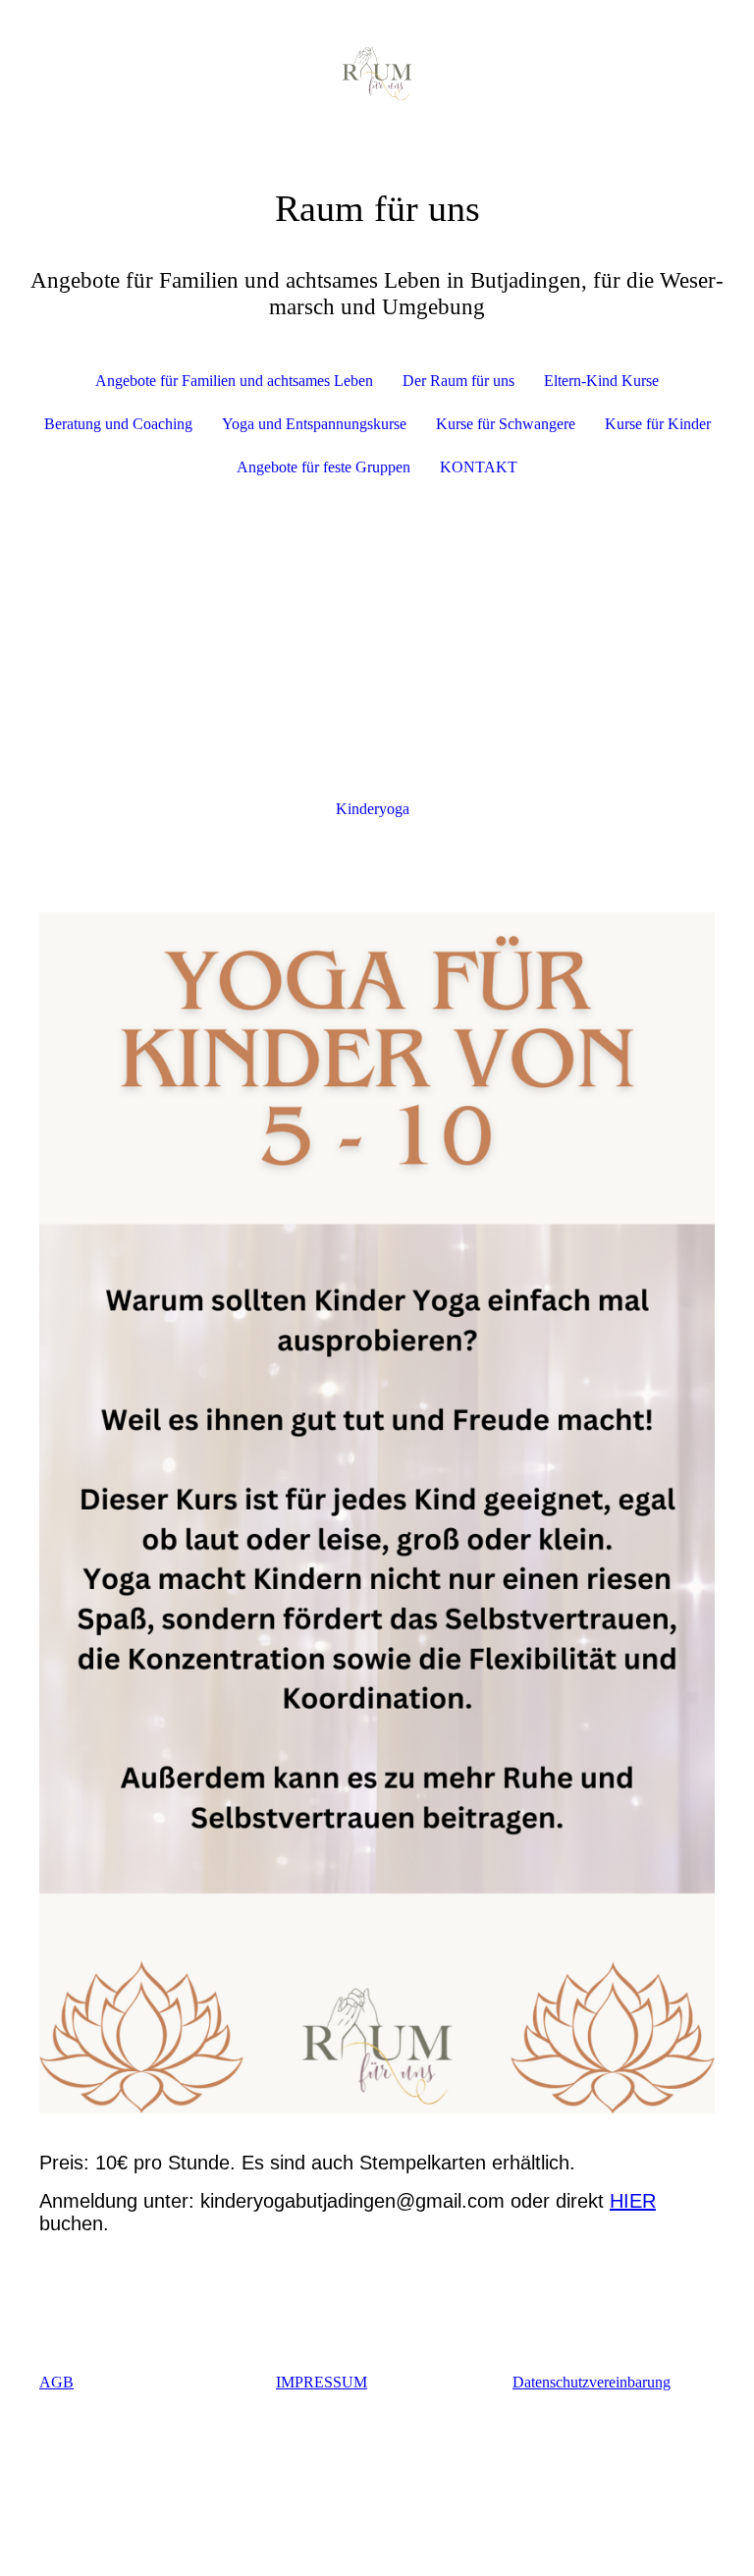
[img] (377, 74)
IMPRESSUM (322, 2382)
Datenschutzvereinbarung (592, 2382)
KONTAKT (479, 467)
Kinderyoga (373, 809)
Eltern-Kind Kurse (601, 381)
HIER (633, 2201)
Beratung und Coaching (118, 424)
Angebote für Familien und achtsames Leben (234, 381)
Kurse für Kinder (658, 424)
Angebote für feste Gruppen (323, 467)
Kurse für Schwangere (506, 424)
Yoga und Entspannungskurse (314, 424)
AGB (56, 2382)
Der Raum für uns (458, 381)
